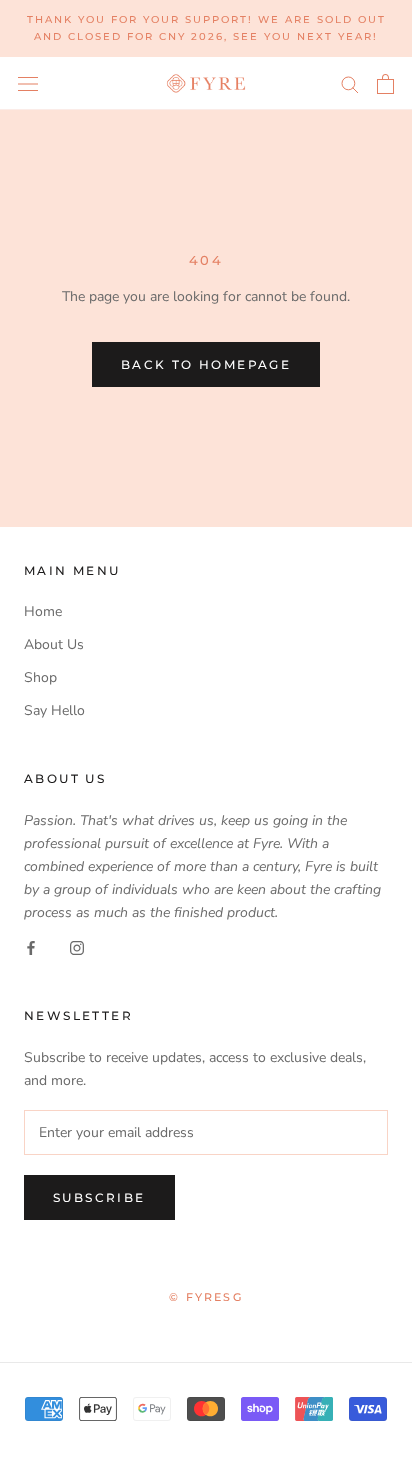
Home (43, 611)
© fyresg (206, 1297)
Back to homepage (206, 364)
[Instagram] (77, 946)
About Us (54, 644)
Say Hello (54, 710)
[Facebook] (31, 946)
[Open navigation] (28, 83)
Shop (40, 677)
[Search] (350, 83)
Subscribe (99, 1197)
